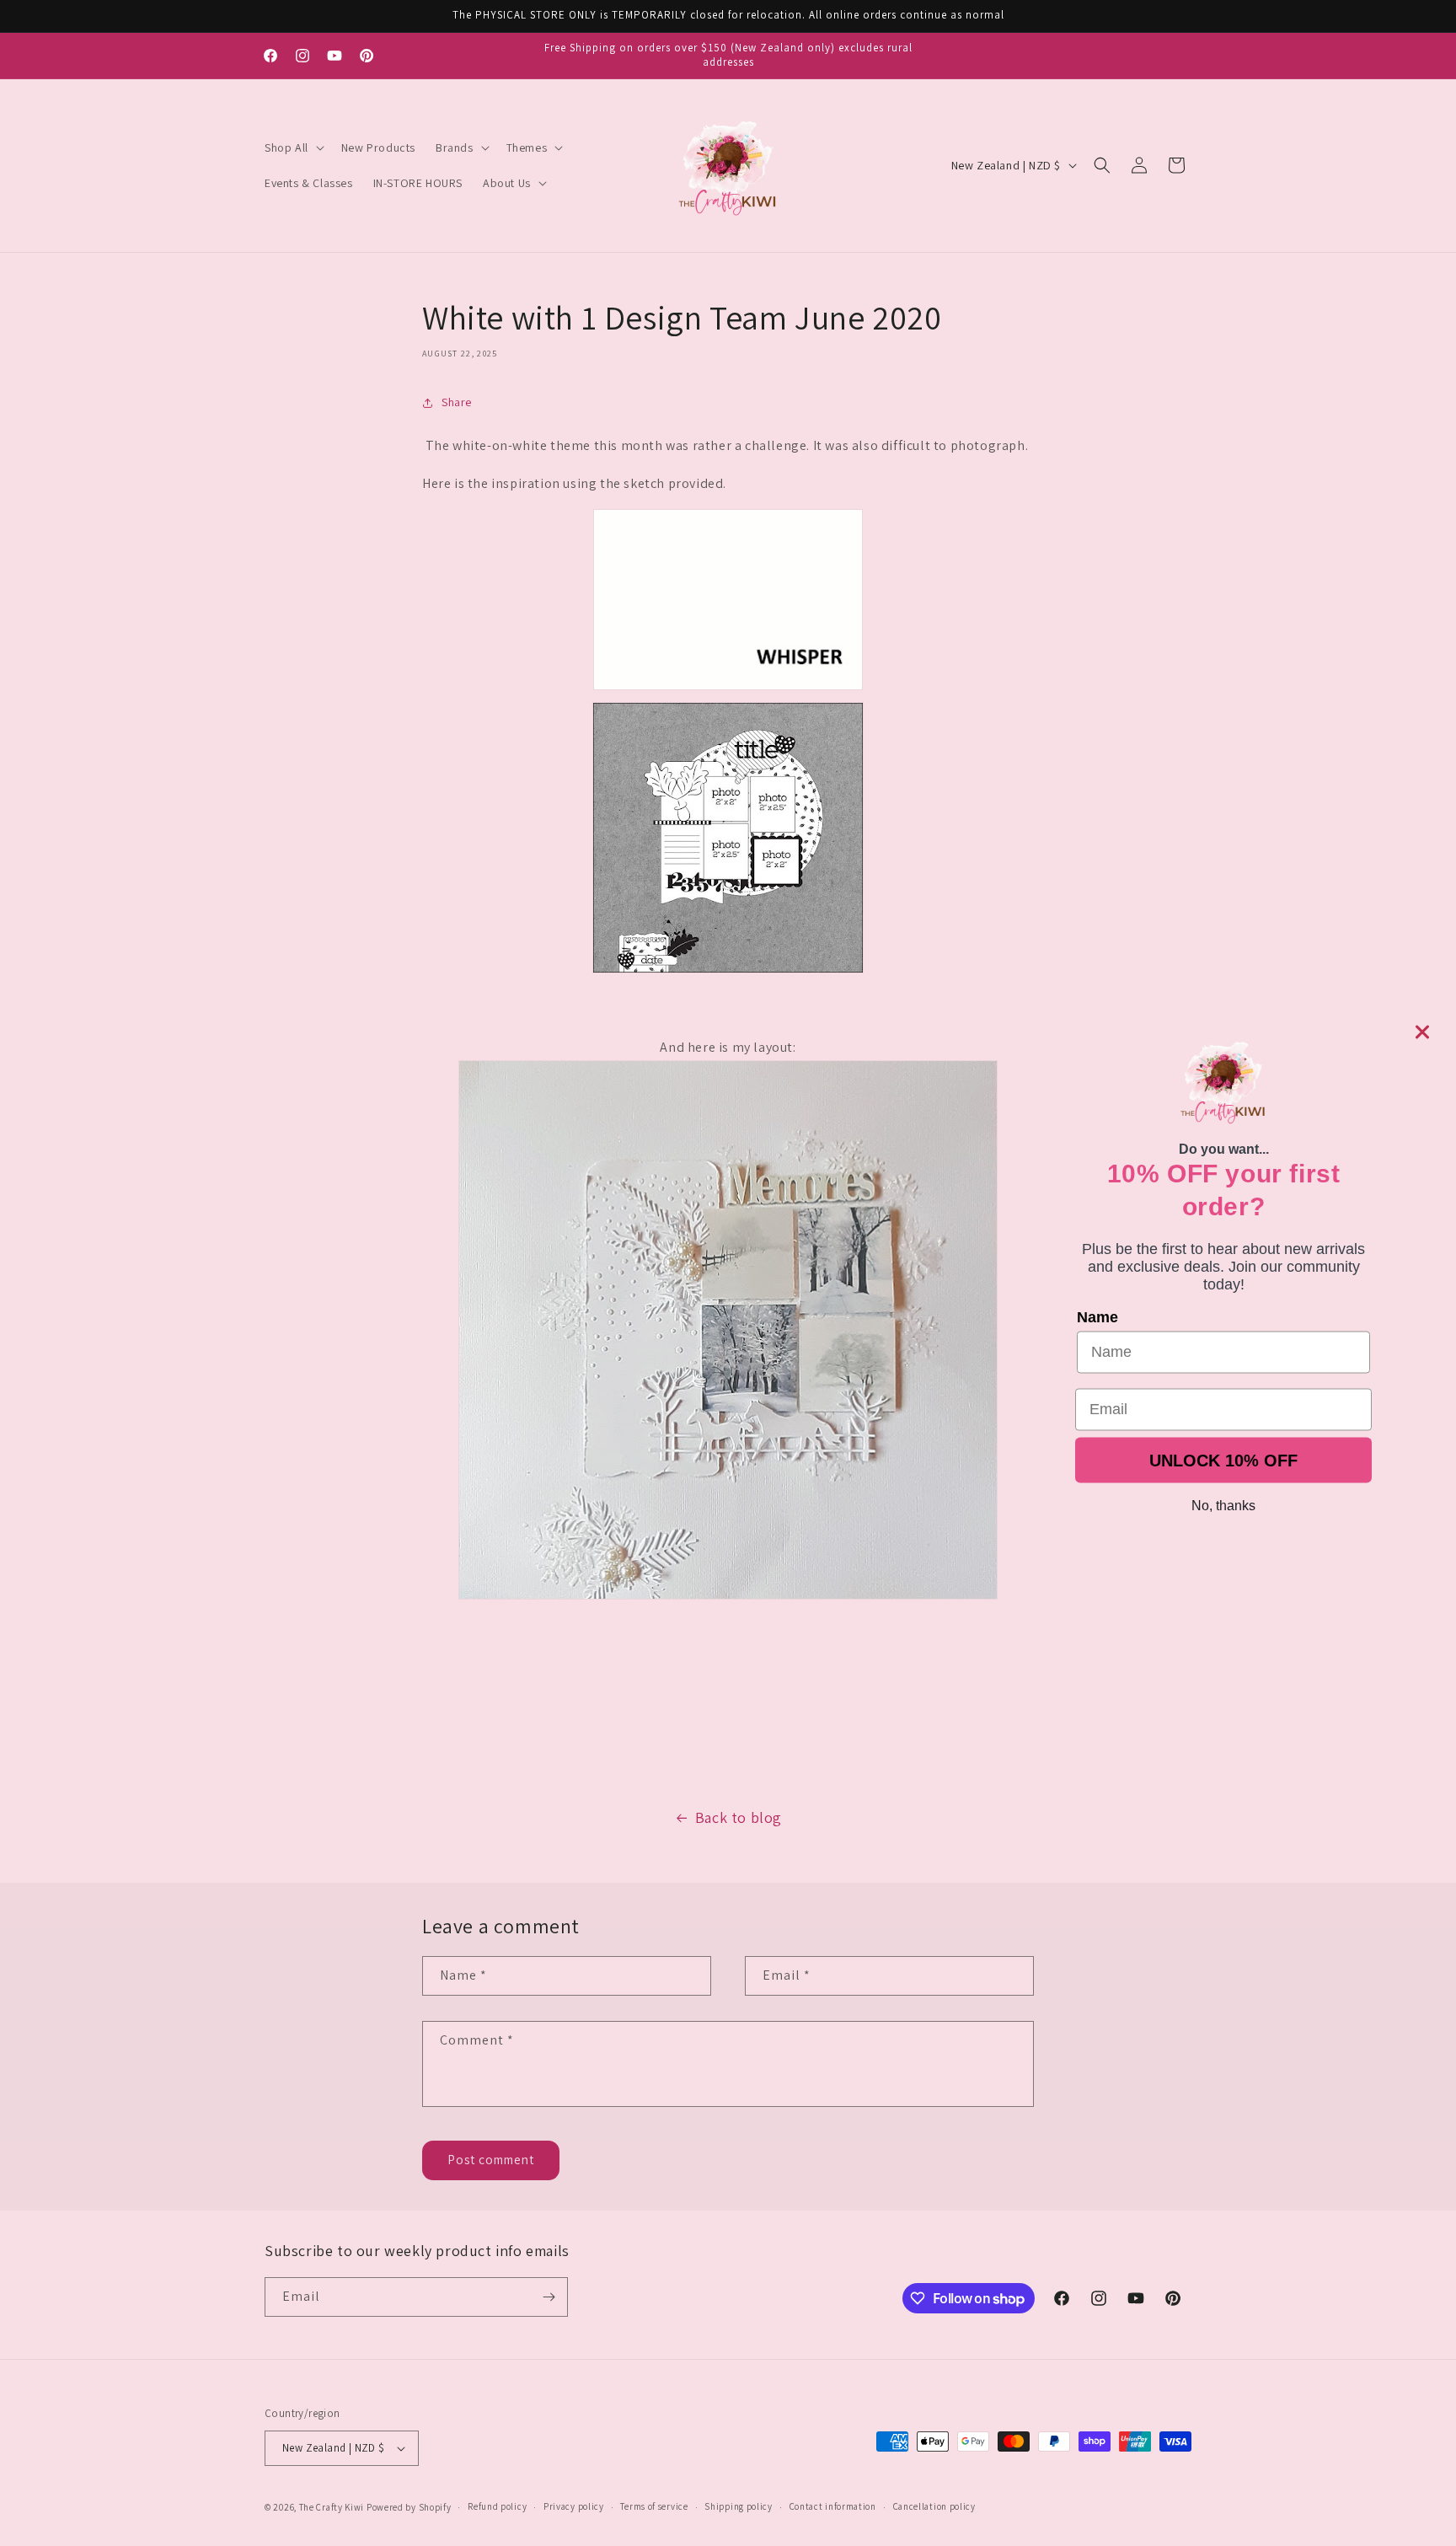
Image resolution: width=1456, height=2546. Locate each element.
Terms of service (654, 2506)
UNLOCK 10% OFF (1223, 1460)
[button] (293, 147)
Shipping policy (739, 2506)
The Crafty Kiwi (332, 2507)
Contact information (833, 2506)
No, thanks (1223, 1505)
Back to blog (739, 1817)
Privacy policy (574, 2506)
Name (1097, 1316)
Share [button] (457, 402)
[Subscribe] (549, 2297)
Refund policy (497, 2506)
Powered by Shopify (409, 2507)
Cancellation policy (934, 2506)
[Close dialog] (1422, 1032)
